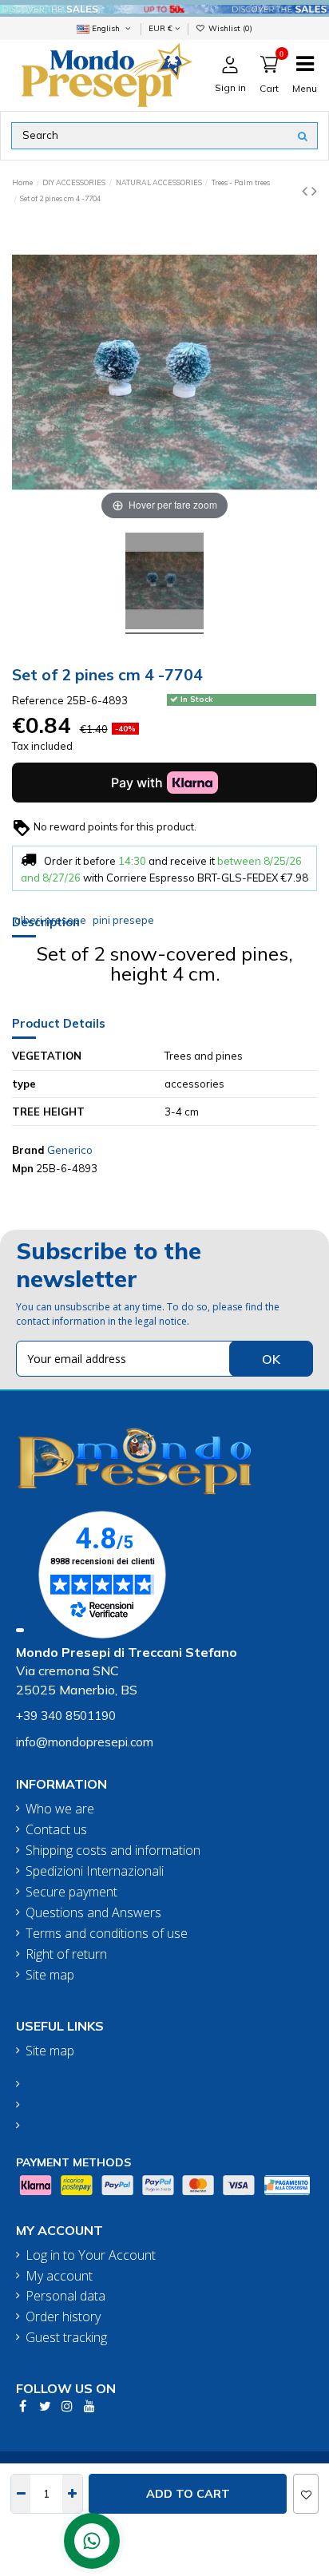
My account (59, 2276)
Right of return (66, 1954)
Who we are (60, 1809)
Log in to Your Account (91, 2255)
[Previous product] (307, 190)
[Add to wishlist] (306, 2494)
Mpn (23, 1168)
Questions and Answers (93, 1913)
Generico (70, 1150)
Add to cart (188, 2494)
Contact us (56, 1830)
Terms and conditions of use (107, 1934)
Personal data (65, 2296)
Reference (38, 700)
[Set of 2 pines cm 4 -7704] (164, 583)
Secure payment (71, 1892)
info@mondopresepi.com (85, 1742)
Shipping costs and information (113, 1851)
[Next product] (314, 190)
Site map (50, 1975)
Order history (63, 2317)
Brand (28, 1150)
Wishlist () (229, 28)
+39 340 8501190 (66, 1716)
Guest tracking (66, 2338)
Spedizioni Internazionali (95, 1871)
